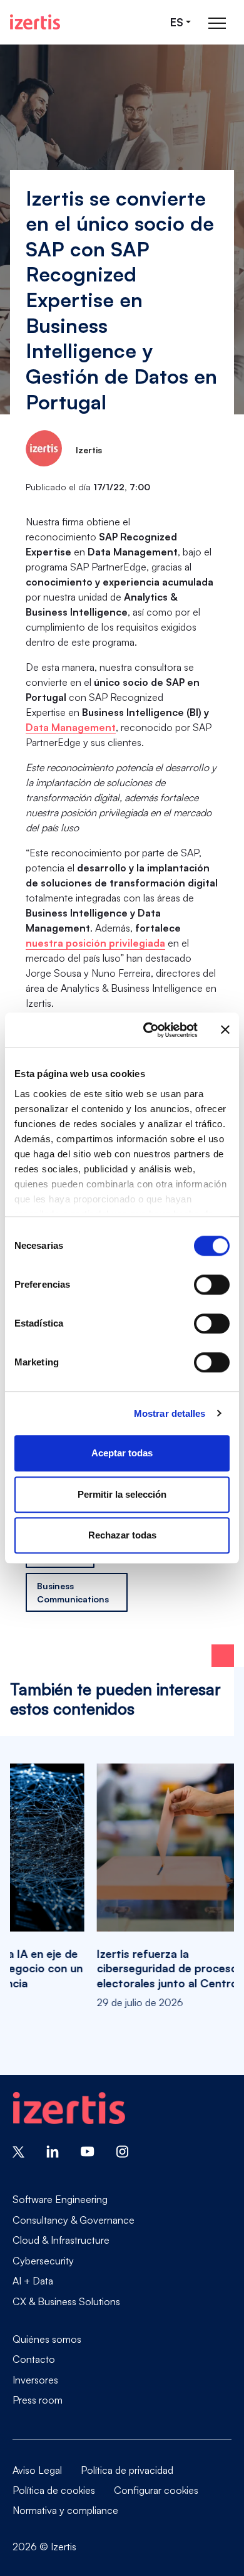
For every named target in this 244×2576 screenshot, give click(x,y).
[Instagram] (123, 2150)
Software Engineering (60, 2199)
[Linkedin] (53, 2150)
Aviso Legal (37, 2470)
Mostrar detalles (170, 1413)
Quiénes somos (47, 2339)
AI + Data (33, 2281)
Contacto (34, 2359)
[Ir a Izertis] (35, 22)
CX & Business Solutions (66, 2301)
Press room (38, 2400)
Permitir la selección (122, 1494)
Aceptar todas (122, 1453)
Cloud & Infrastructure (61, 2240)
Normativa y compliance (65, 2510)
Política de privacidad (127, 2470)
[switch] (212, 1285)
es (177, 22)
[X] (18, 2150)
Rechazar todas (122, 1535)
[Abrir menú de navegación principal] (217, 22)
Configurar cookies (156, 2490)
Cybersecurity (43, 2261)
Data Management (71, 727)
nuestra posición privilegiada (95, 943)
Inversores (35, 2380)
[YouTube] (88, 2150)
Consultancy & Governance (74, 2220)
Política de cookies (54, 2490)
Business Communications (73, 1592)
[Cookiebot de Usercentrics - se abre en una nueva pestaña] (148, 1030)
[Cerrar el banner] (225, 1030)
